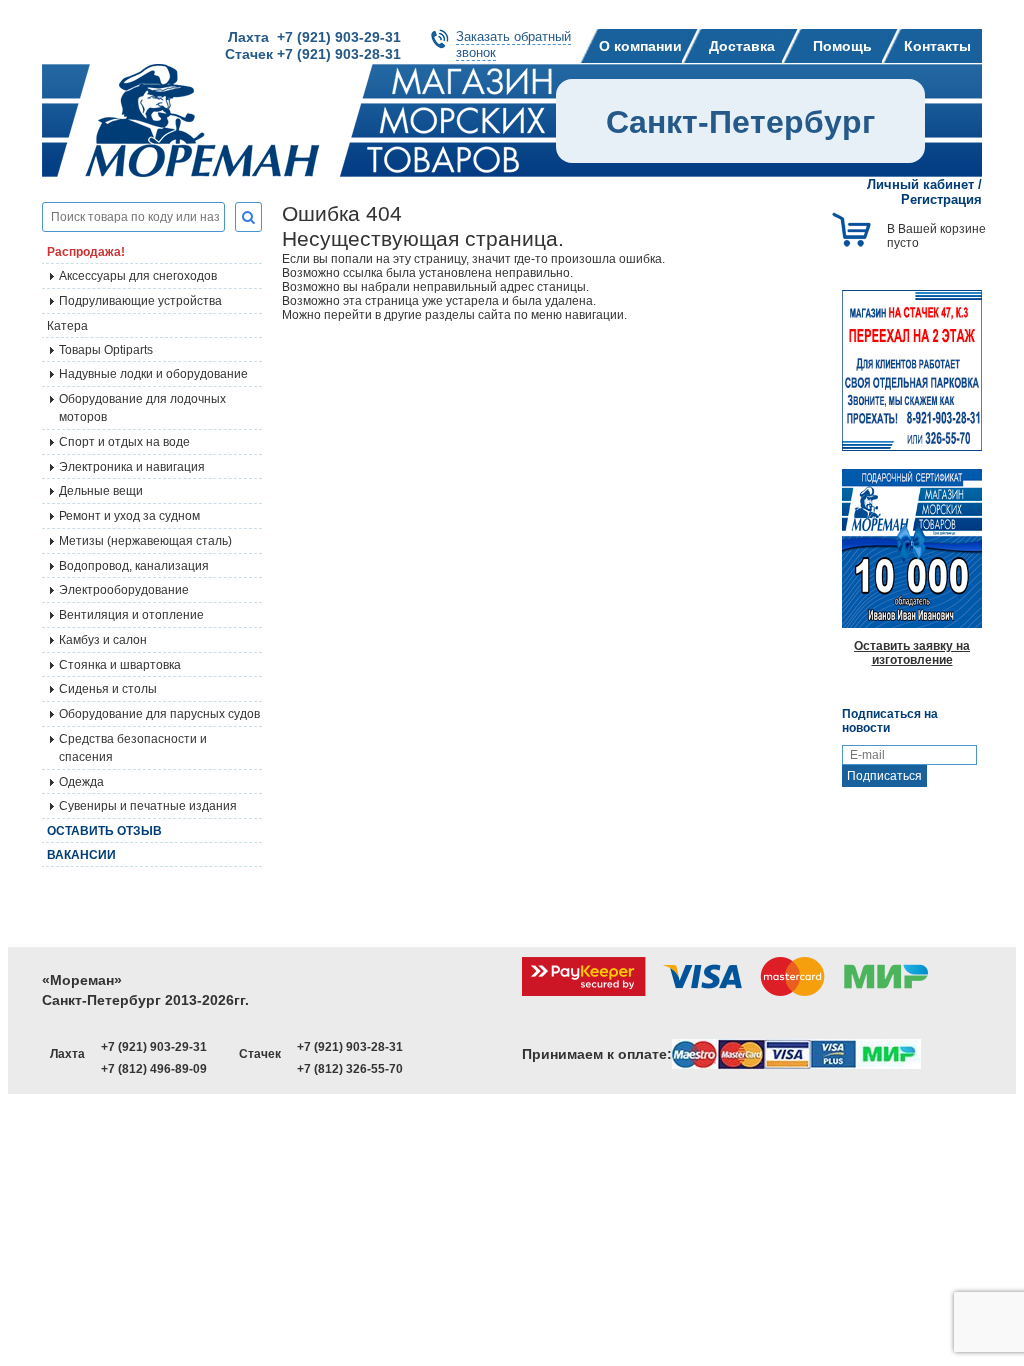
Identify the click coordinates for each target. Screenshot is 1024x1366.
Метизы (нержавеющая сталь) (145, 541)
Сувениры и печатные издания (148, 806)
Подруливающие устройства (140, 301)
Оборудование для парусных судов (159, 714)
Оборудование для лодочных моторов (142, 408)
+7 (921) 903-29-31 (154, 1047)
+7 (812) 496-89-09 (154, 1069)
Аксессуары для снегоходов (138, 276)
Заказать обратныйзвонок (513, 44)
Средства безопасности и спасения (133, 748)
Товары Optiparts (106, 350)
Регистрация (941, 199)
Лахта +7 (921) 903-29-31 (314, 37)
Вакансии (81, 855)
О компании (640, 46)
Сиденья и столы (108, 689)
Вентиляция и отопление (131, 615)
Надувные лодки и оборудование (153, 374)
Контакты (937, 46)
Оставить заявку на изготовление (912, 653)
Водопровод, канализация (134, 566)
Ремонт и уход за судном (129, 516)
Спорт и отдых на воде (124, 442)
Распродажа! (86, 252)
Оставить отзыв (104, 831)
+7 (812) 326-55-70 (350, 1069)
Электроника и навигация (132, 467)
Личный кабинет (920, 184)
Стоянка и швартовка (120, 665)
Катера (67, 326)
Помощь (842, 46)
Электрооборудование (124, 590)
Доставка (742, 46)
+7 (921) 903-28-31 (350, 1047)
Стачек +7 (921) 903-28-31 (313, 54)
